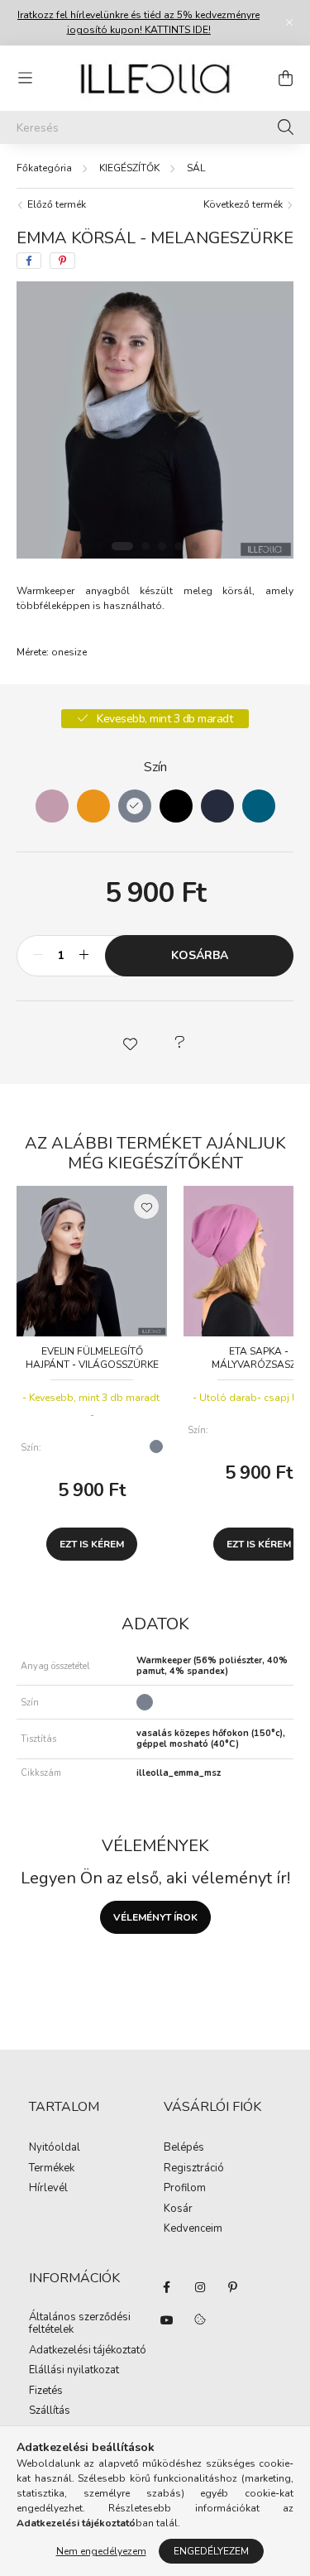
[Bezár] (289, 22)
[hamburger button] (25, 78)
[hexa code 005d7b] (259, 806)
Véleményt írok (155, 1917)
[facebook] (29, 261)
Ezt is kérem (92, 1544)
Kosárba (200, 955)
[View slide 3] (162, 546)
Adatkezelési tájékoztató (88, 2351)
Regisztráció (194, 2169)
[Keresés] (286, 127)
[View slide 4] (179, 546)
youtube (167, 2320)
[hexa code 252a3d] (217, 806)
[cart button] (285, 78)
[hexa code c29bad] (52, 806)
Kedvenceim (193, 2229)
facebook (167, 2287)
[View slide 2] (145, 546)
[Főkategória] (44, 168)
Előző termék (55, 204)
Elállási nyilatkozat (74, 2371)
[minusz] (38, 956)
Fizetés (46, 2391)
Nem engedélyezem (101, 2551)
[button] (131, 1043)
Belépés (184, 2148)
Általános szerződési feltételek (80, 2324)
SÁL (196, 168)
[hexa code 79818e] (135, 806)
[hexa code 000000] (176, 806)
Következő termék (244, 204)
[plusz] (83, 956)
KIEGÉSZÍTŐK (129, 168)
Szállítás (50, 2411)
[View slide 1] (122, 546)
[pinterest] (62, 261)
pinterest (233, 2287)
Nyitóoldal (55, 2148)
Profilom (185, 2189)
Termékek (52, 2169)
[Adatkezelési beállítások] (200, 2320)
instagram (200, 2287)
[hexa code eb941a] (93, 806)
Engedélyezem (211, 2551)
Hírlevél (48, 2189)
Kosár (178, 2209)
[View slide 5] (195, 546)
